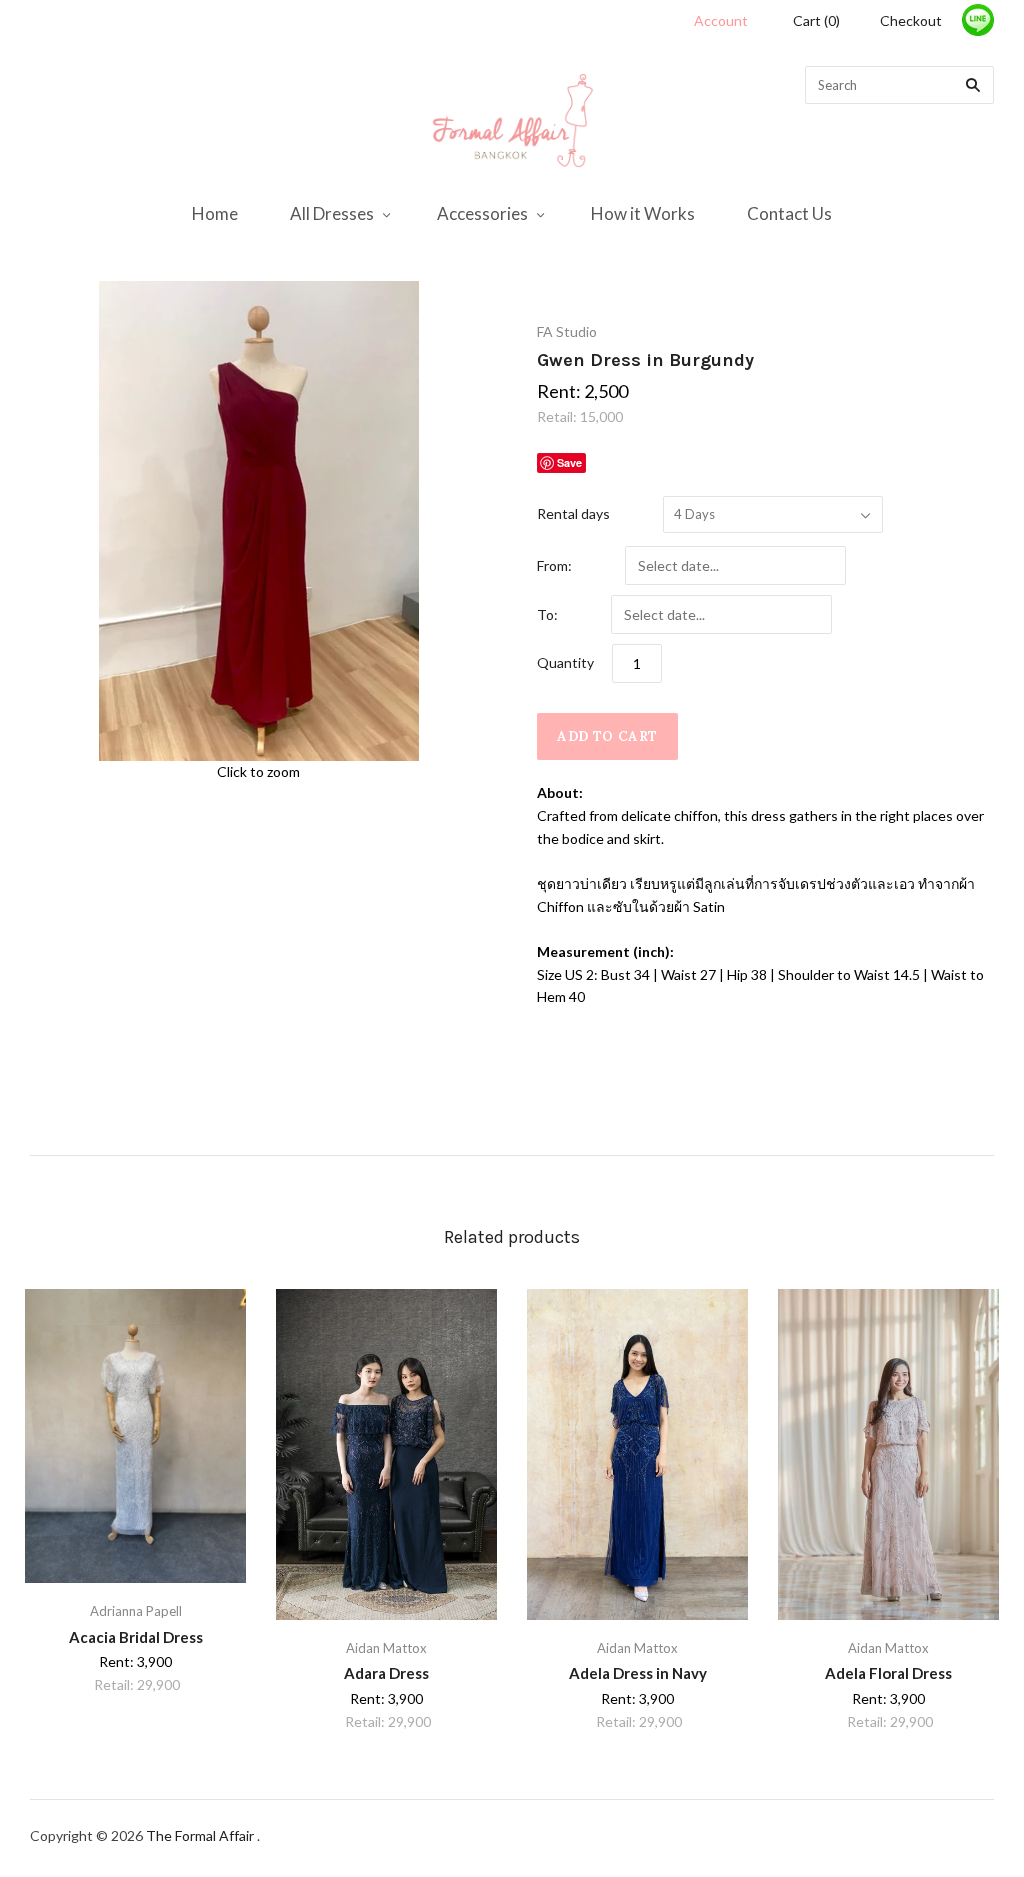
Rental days (573, 513)
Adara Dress (386, 1673)
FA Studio (567, 331)
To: (547, 614)
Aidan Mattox (386, 1648)
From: (554, 565)
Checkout (911, 20)
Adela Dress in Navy (638, 1673)
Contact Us (789, 213)
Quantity (565, 662)
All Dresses (332, 213)
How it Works (643, 213)
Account (721, 20)
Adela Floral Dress (888, 1673)
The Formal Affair (201, 1835)
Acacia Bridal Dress (136, 1637)
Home (215, 213)
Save (569, 462)
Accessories (482, 213)
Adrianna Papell (136, 1611)
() (816, 20)
